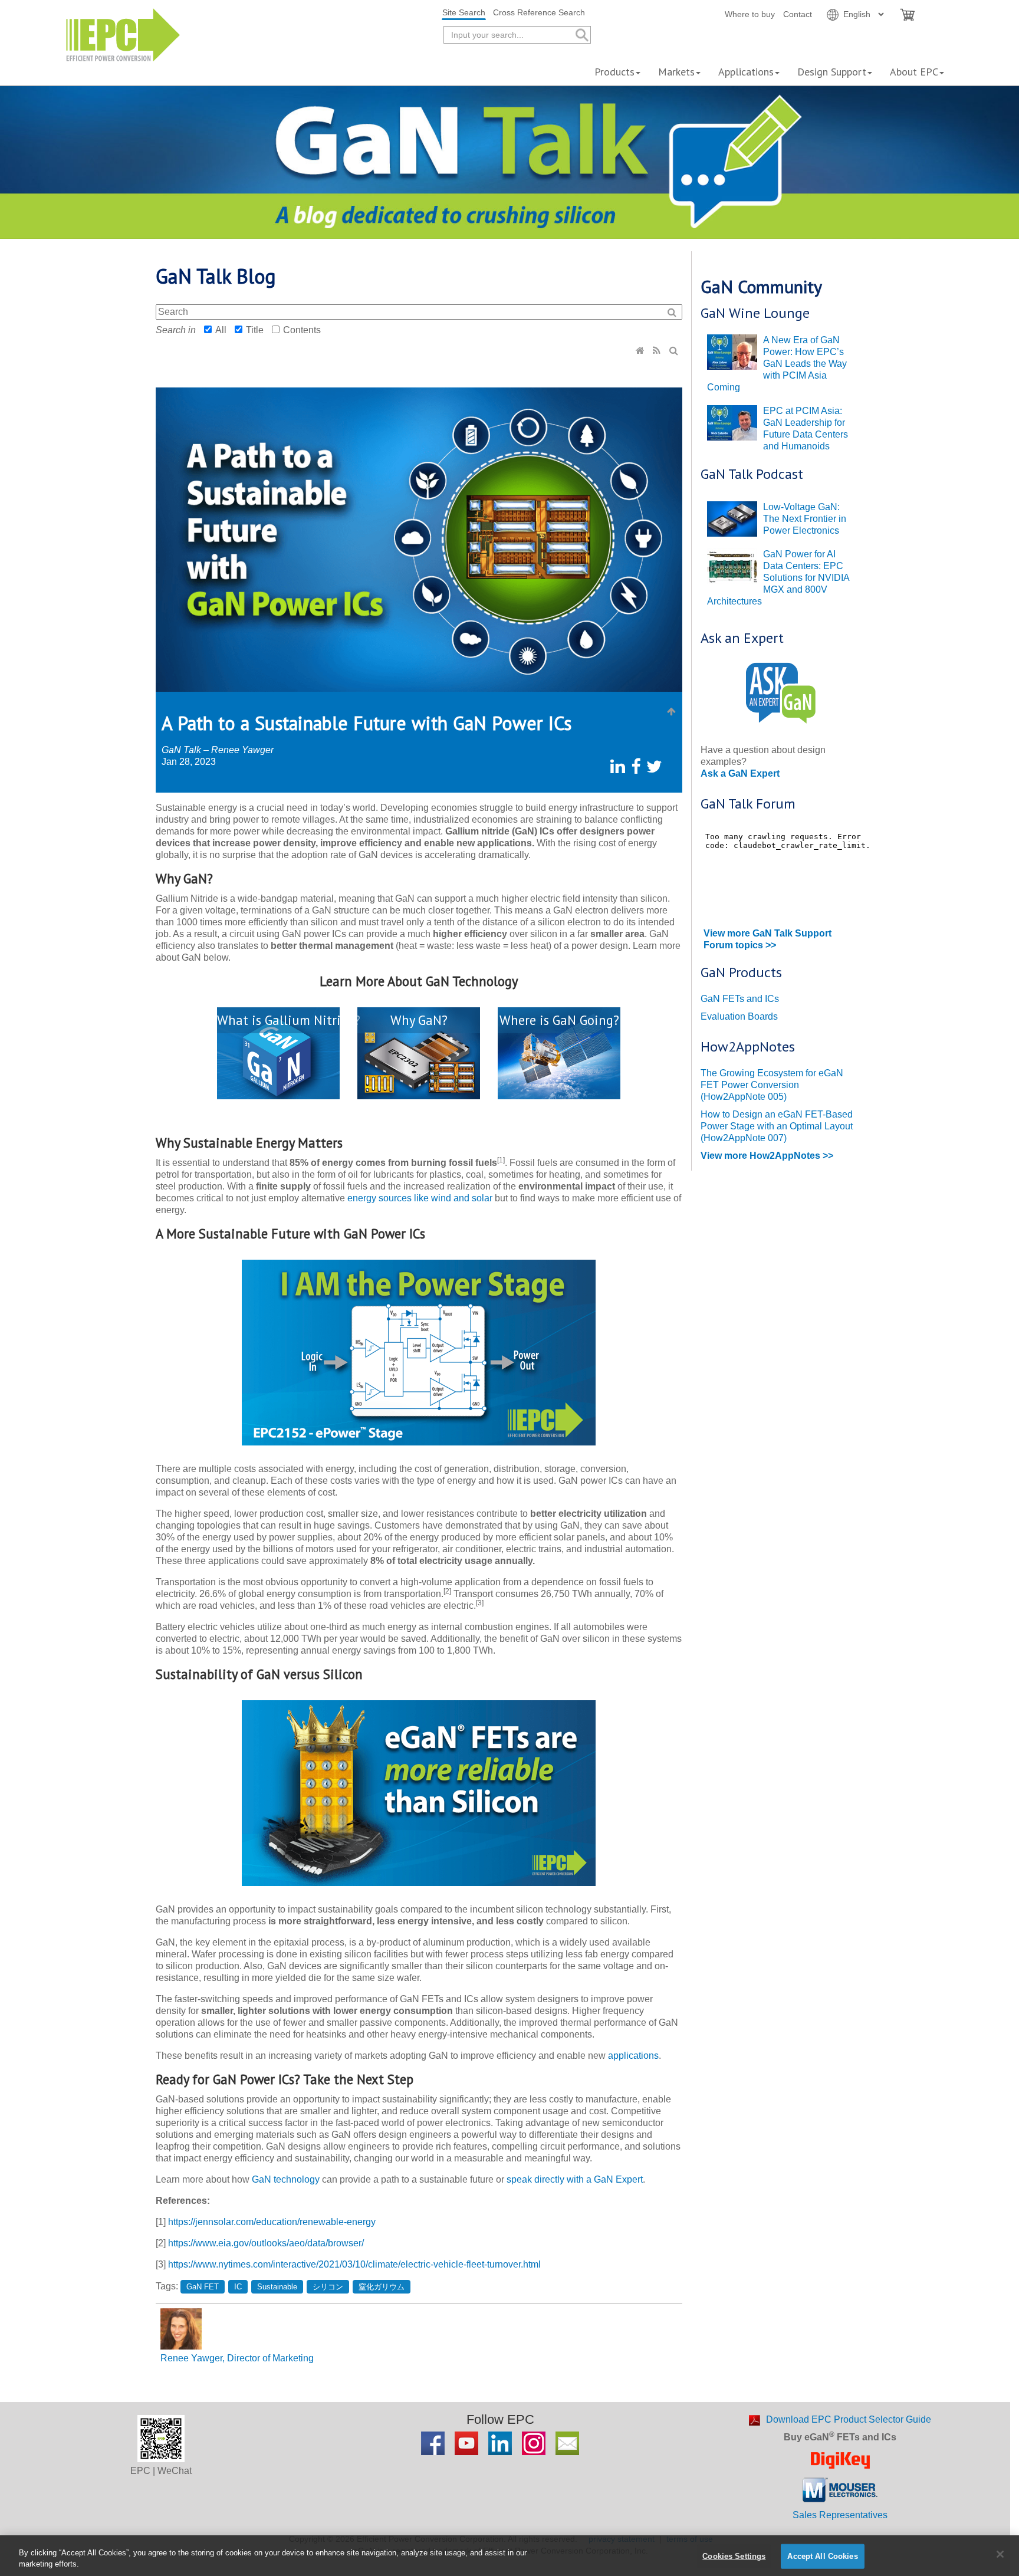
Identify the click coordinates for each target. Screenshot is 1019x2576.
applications (633, 2056)
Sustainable (277, 2287)
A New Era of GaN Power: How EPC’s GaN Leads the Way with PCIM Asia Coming (777, 364)
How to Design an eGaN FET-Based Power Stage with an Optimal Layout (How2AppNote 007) (777, 1126)
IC (238, 2287)
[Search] (675, 351)
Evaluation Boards (739, 1016)
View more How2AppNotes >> (767, 1156)
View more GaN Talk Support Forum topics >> (767, 939)
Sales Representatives (840, 2515)
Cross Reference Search (539, 12)
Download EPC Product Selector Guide (849, 2419)
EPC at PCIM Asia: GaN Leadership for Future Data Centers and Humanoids (806, 428)
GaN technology (286, 2179)
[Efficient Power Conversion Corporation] (123, 34)
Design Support (832, 72)
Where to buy (750, 14)
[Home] (641, 351)
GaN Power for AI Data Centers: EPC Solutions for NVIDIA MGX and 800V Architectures (778, 578)
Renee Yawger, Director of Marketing (237, 2358)
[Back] (672, 712)
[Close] (1000, 2554)
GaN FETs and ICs (740, 999)
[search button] (581, 35)
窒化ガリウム (382, 2287)
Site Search (464, 12)
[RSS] (658, 351)
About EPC (914, 72)
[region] (509, 2556)
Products (614, 72)
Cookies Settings (734, 2556)
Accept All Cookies (822, 2556)
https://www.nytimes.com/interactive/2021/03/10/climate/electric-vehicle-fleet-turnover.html (354, 2264)
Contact (798, 14)
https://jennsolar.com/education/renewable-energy (272, 2222)
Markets (676, 72)
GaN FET (203, 2287)
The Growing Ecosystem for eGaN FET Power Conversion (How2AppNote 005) (772, 1085)
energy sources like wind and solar (420, 1198)
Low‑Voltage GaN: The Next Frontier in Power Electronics (805, 519)
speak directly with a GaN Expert (575, 2179)
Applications (746, 72)
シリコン (328, 2287)
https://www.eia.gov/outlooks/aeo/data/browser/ (266, 2243)
